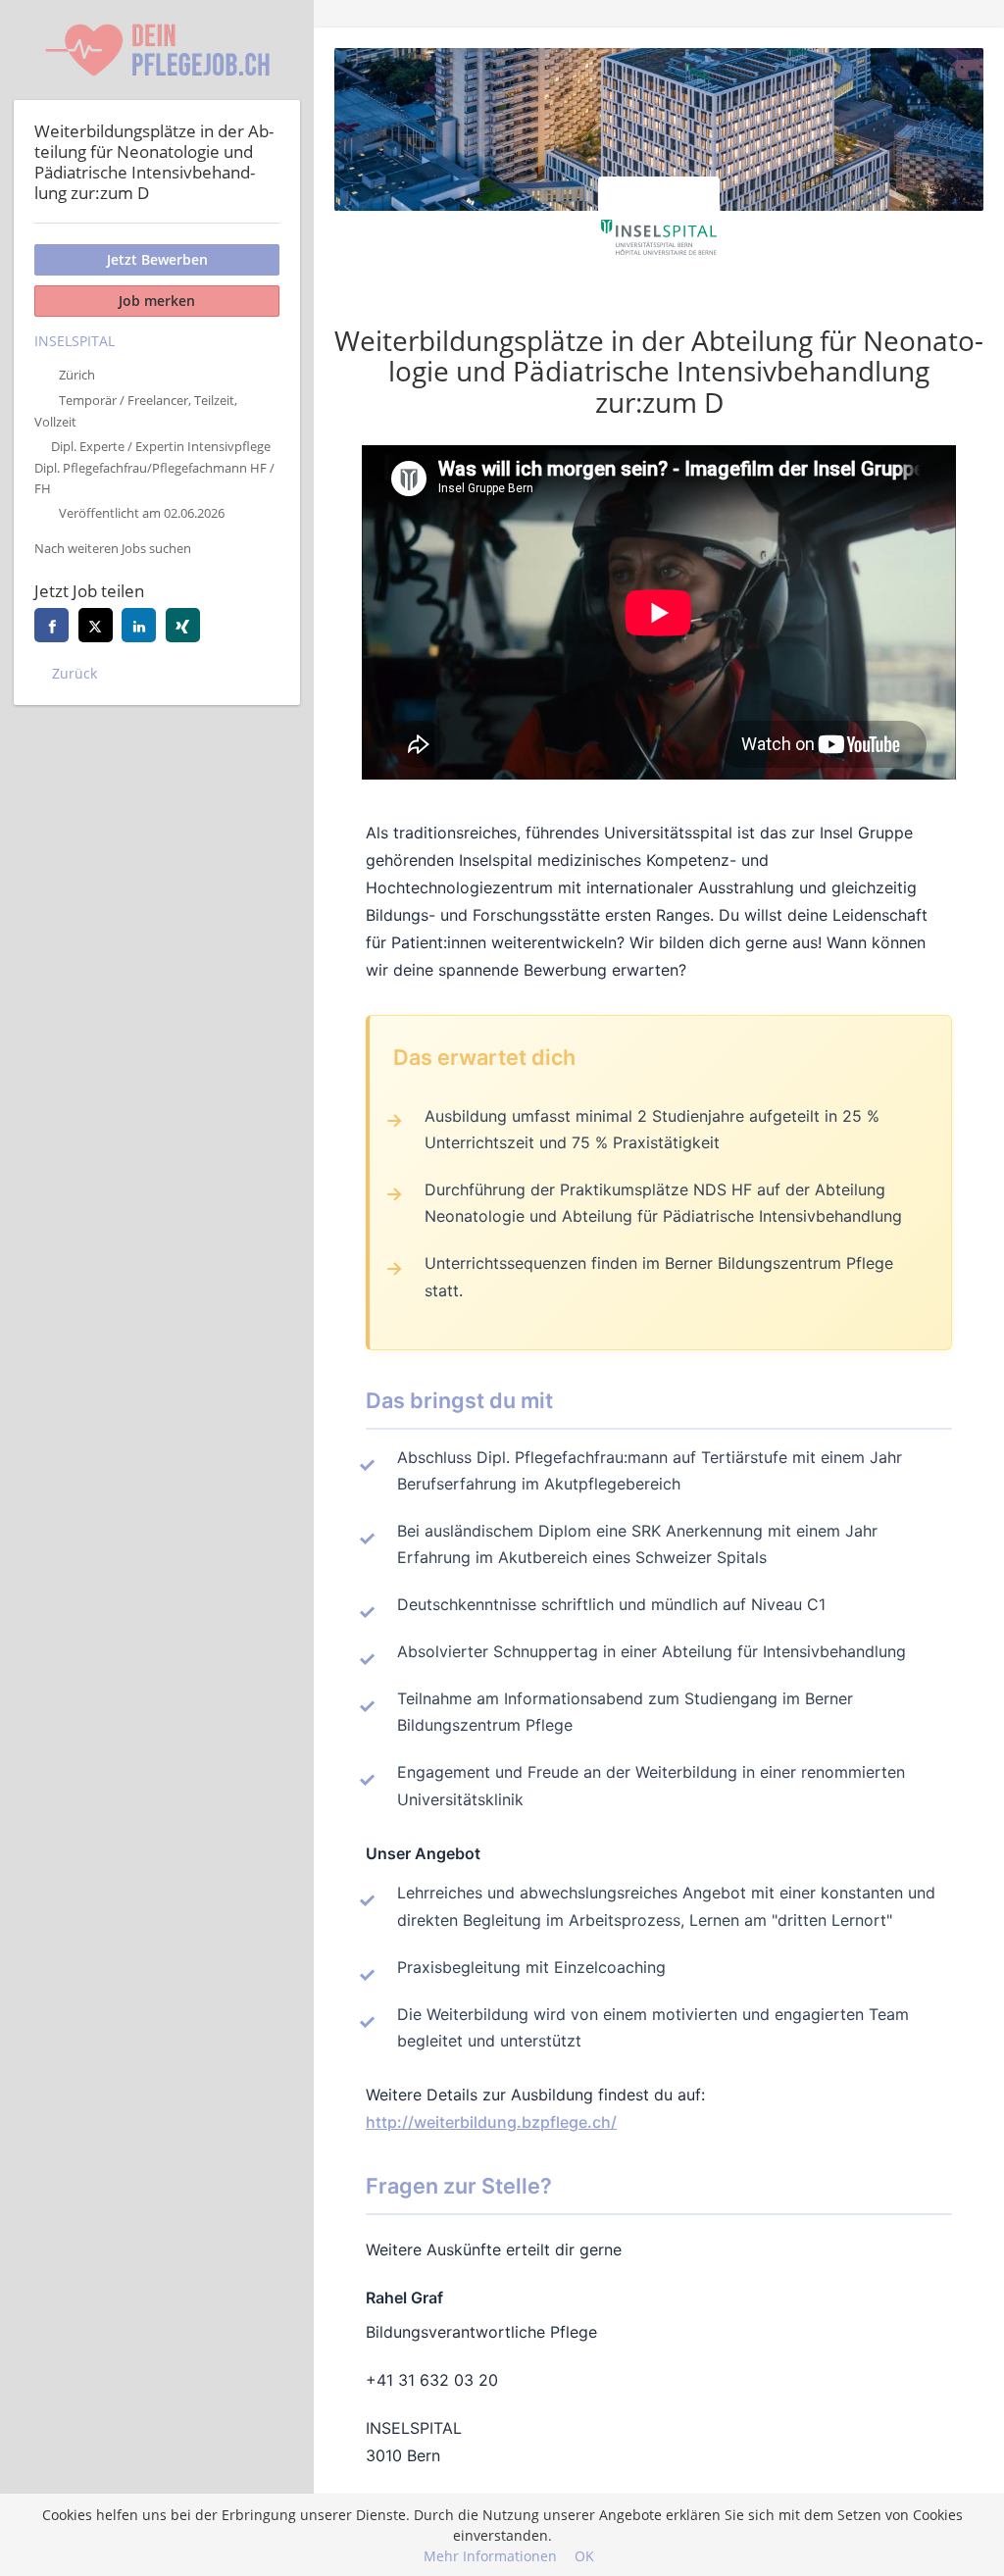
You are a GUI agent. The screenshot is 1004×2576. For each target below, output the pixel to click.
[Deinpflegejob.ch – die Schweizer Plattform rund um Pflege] (157, 50)
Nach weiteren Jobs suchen (113, 549)
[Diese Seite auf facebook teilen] (51, 625)
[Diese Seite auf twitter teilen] (96, 625)
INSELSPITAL (75, 341)
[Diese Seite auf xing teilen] (183, 625)
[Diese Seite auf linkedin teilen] (139, 625)
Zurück (75, 673)
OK (584, 2556)
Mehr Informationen (490, 2556)
